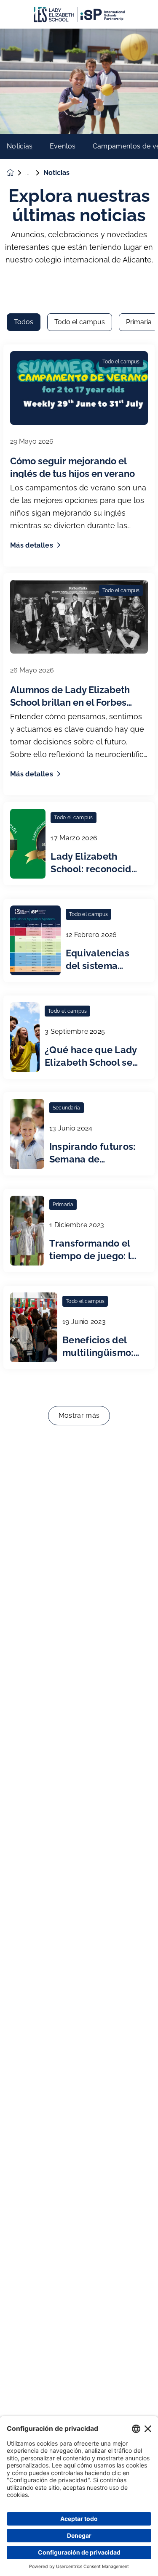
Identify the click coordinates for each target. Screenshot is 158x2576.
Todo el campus (80, 322)
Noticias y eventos (34, 173)
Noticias (20, 146)
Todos (24, 322)
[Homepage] (16, 173)
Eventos (63, 146)
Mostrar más (79, 1415)
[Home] (79, 15)
